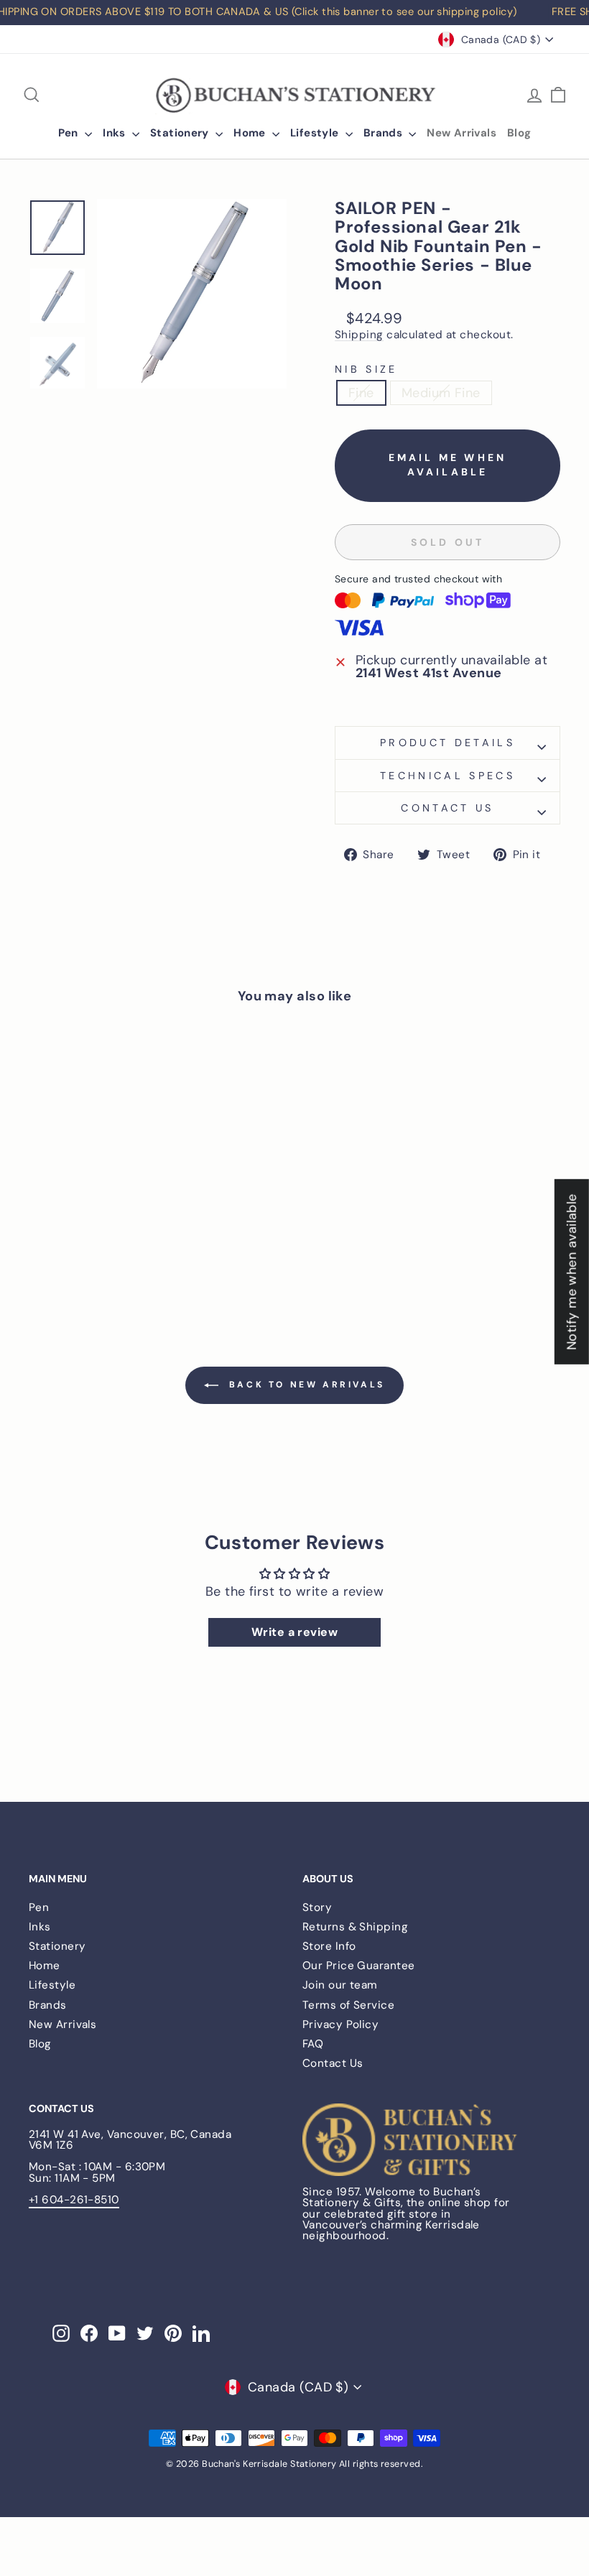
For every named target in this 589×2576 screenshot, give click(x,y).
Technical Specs (447, 776)
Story (317, 1907)
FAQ (313, 2044)
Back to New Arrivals (305, 1385)
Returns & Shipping (355, 1927)
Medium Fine (441, 393)
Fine (361, 393)
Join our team (340, 1985)
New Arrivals (462, 133)
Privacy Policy (340, 2024)
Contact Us (333, 2063)
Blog (519, 133)
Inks (116, 133)
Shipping (359, 335)
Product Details (447, 743)
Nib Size (366, 369)
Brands (385, 133)
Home (251, 133)
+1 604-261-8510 (74, 2200)
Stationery (181, 133)
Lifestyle (316, 133)
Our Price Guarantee (359, 1966)
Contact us (447, 808)
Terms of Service (348, 2005)
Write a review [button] (294, 1632)
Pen (70, 133)
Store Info (329, 1946)
